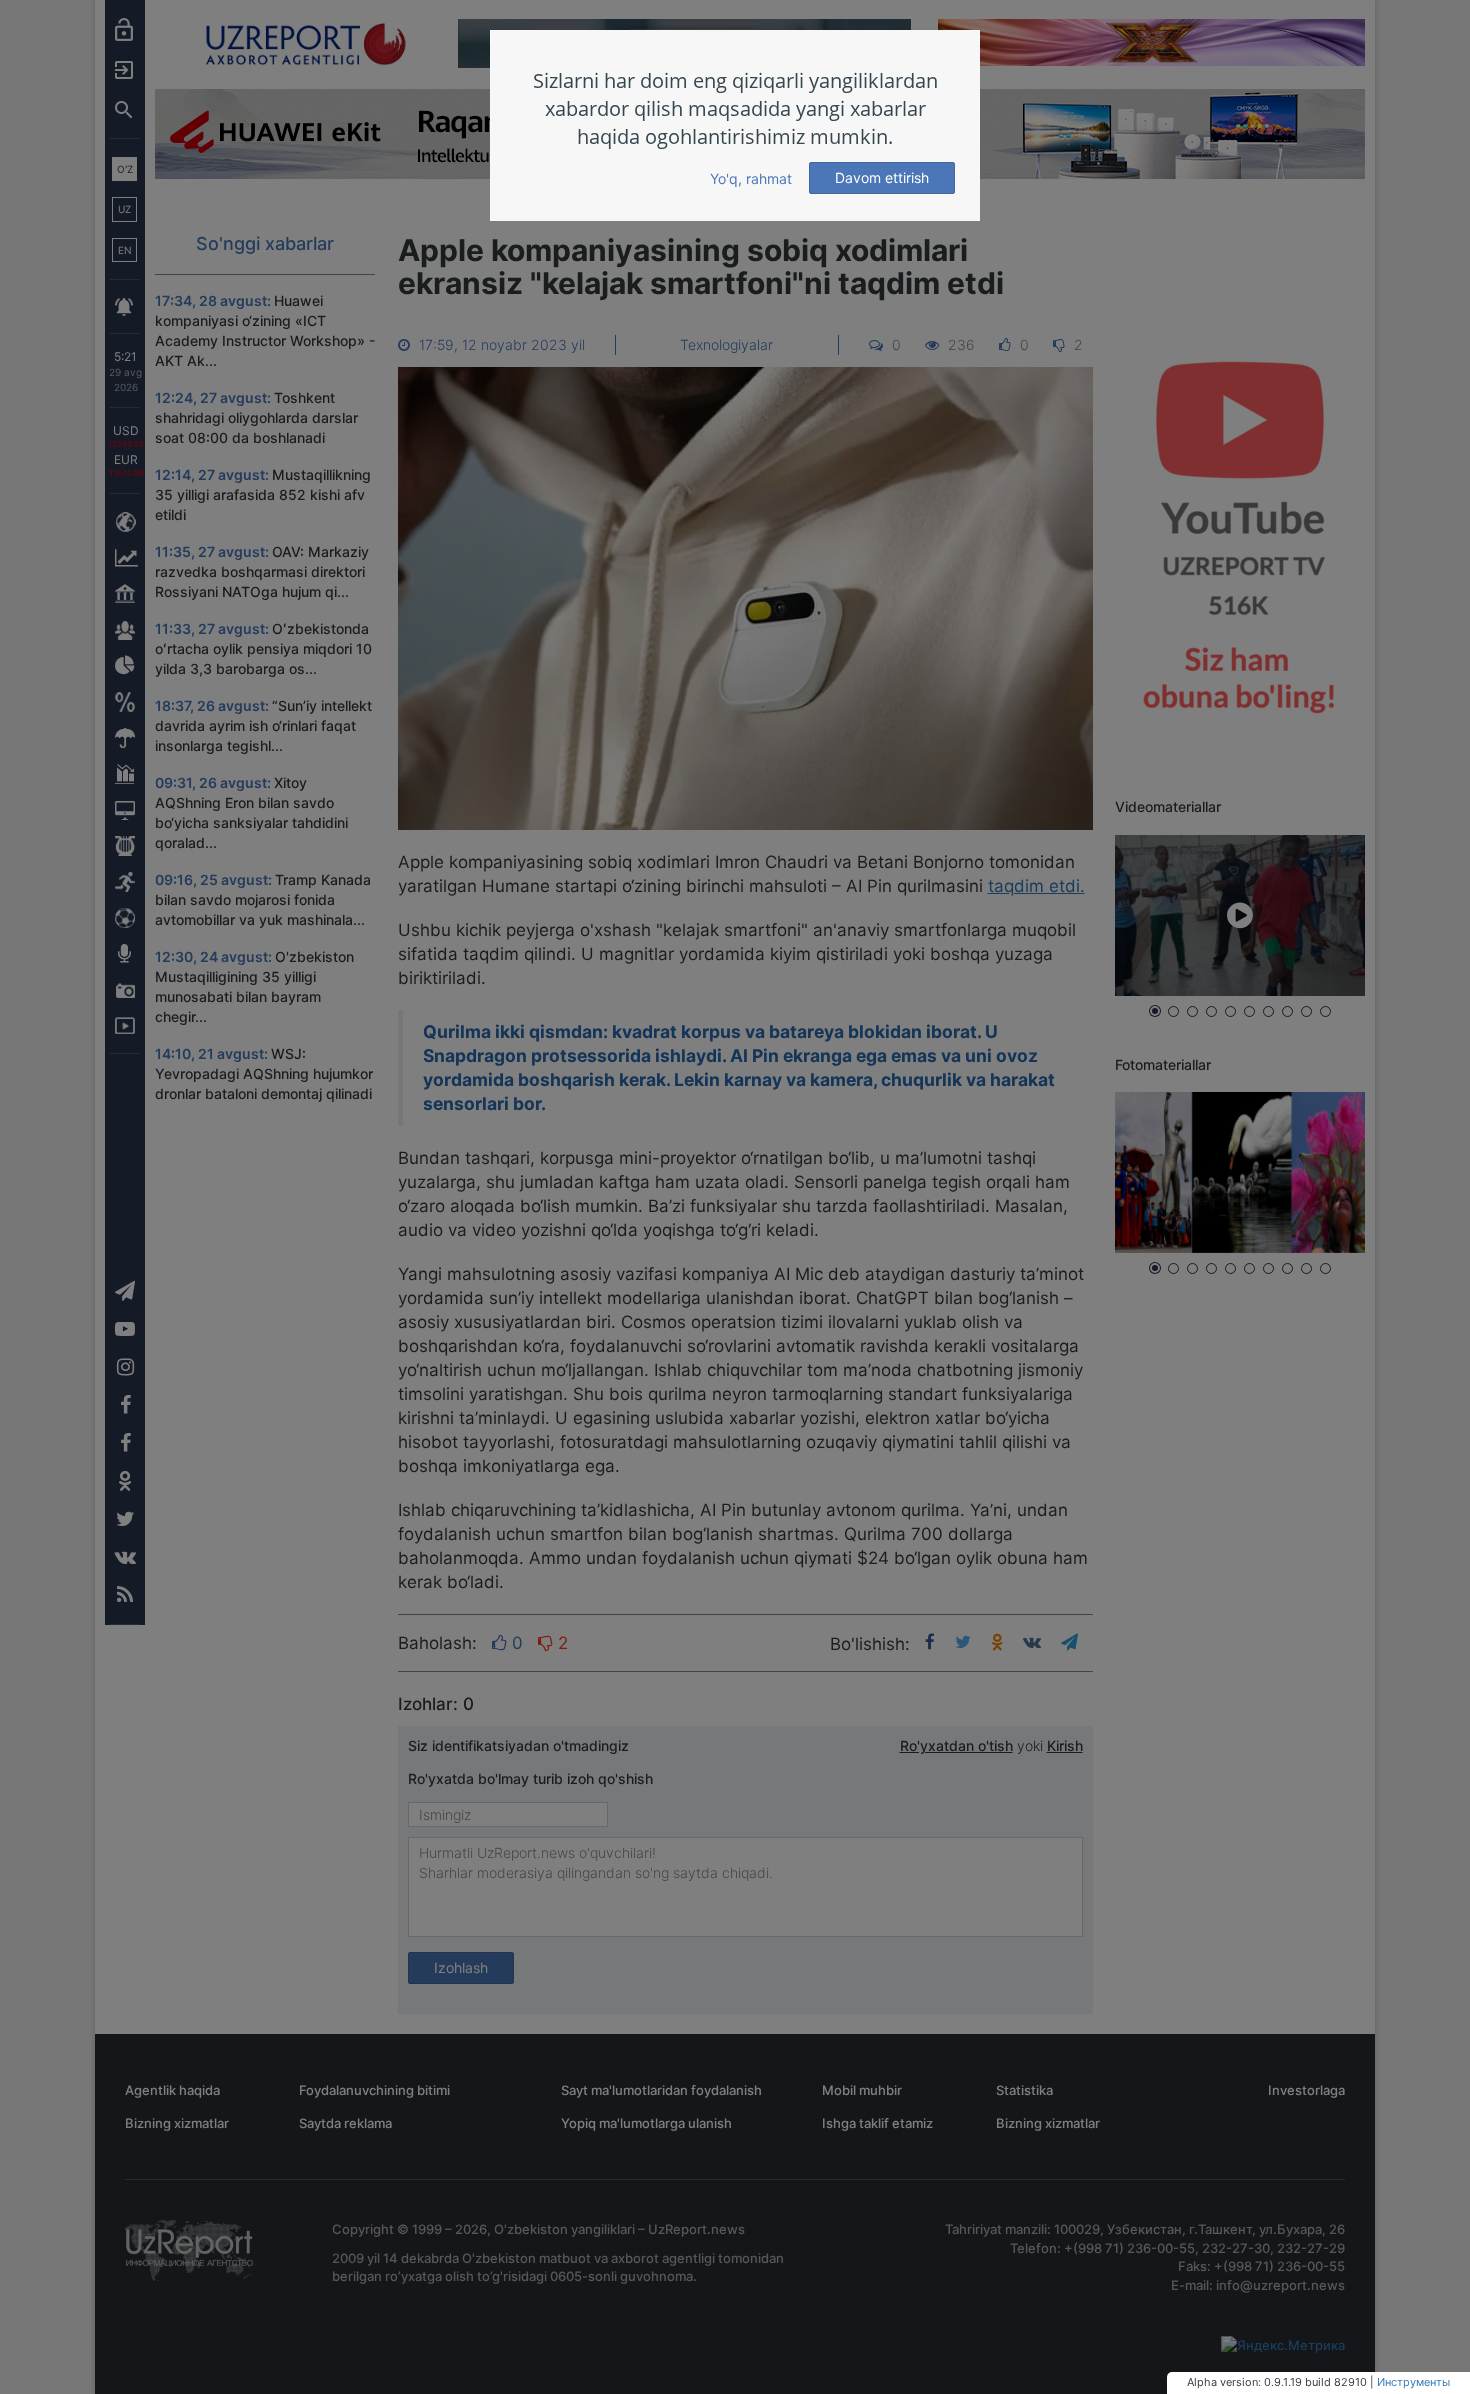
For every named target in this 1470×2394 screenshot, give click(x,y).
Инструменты (1413, 2382)
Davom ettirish (882, 177)
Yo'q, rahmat (751, 178)
